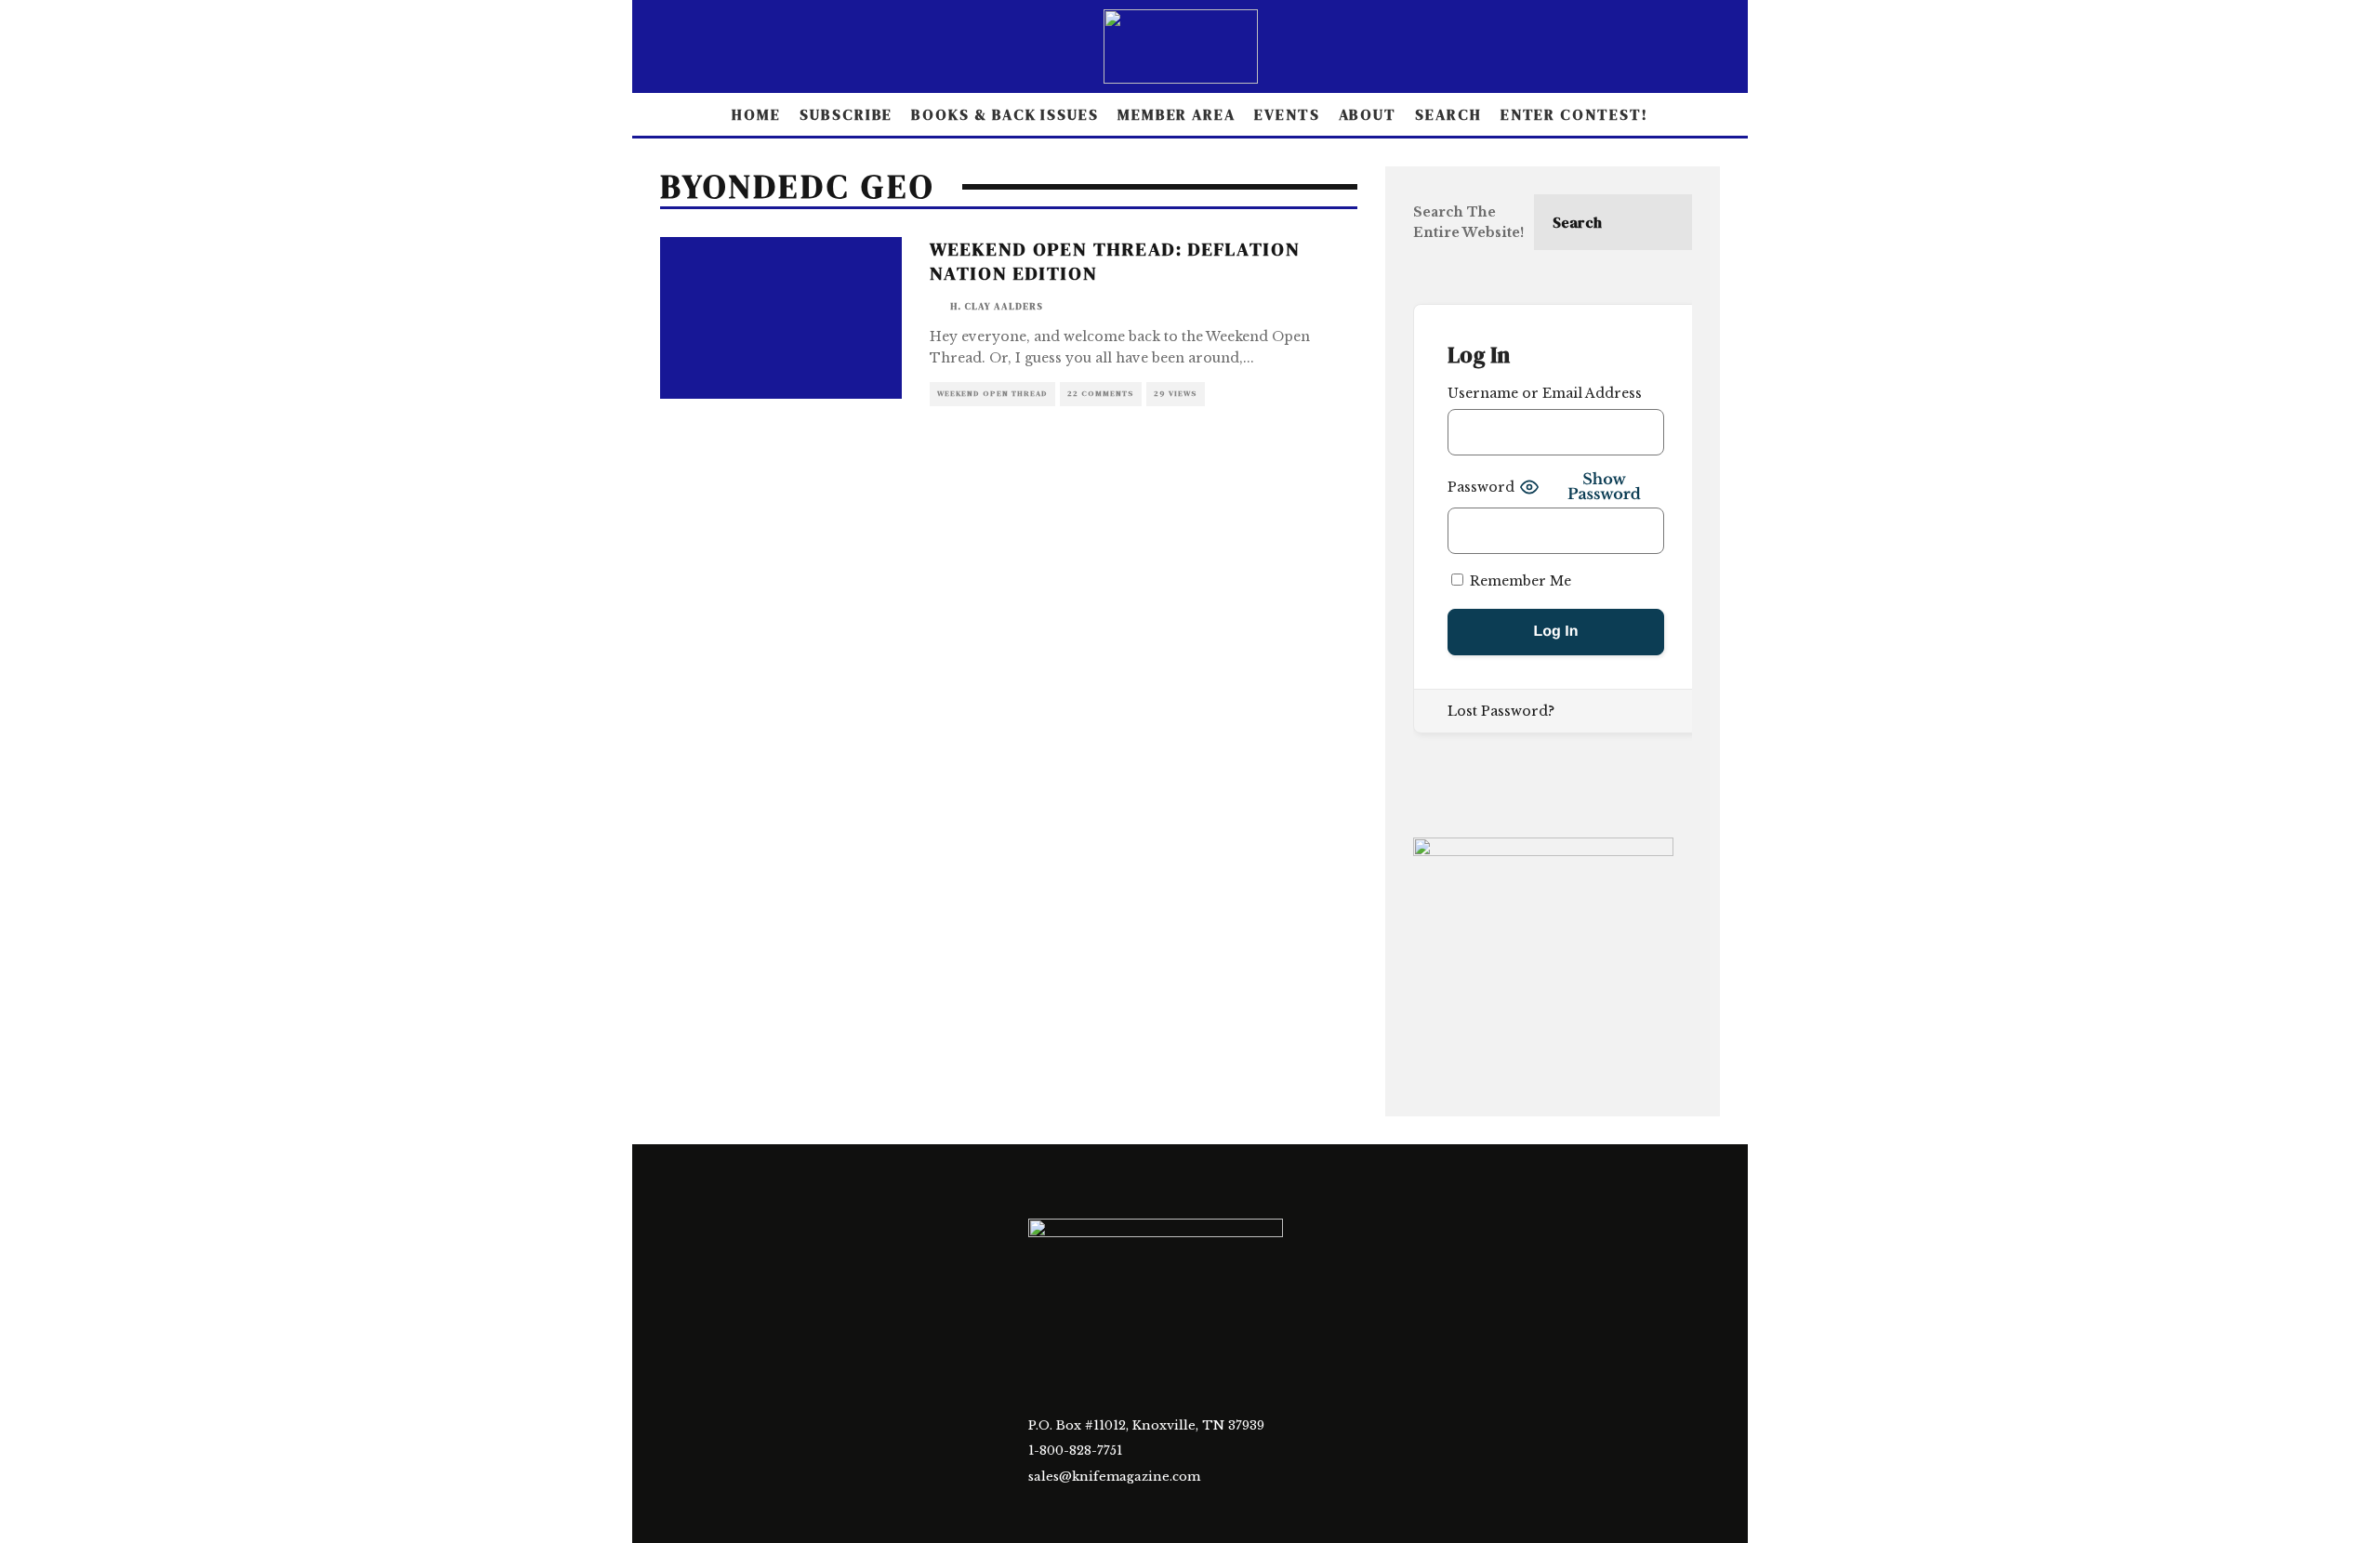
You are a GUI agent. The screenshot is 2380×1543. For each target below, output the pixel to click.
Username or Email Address (1545, 393)
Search (1448, 114)
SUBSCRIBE (846, 114)
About (1368, 114)
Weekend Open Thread (992, 394)
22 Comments (1101, 394)
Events (1287, 114)
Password (1481, 487)
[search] (1664, 222)
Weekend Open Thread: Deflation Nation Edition (1115, 261)
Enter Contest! (1574, 114)
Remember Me (1519, 581)
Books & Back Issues (1005, 114)
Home (756, 114)
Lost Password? (1501, 711)
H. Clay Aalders (997, 306)
